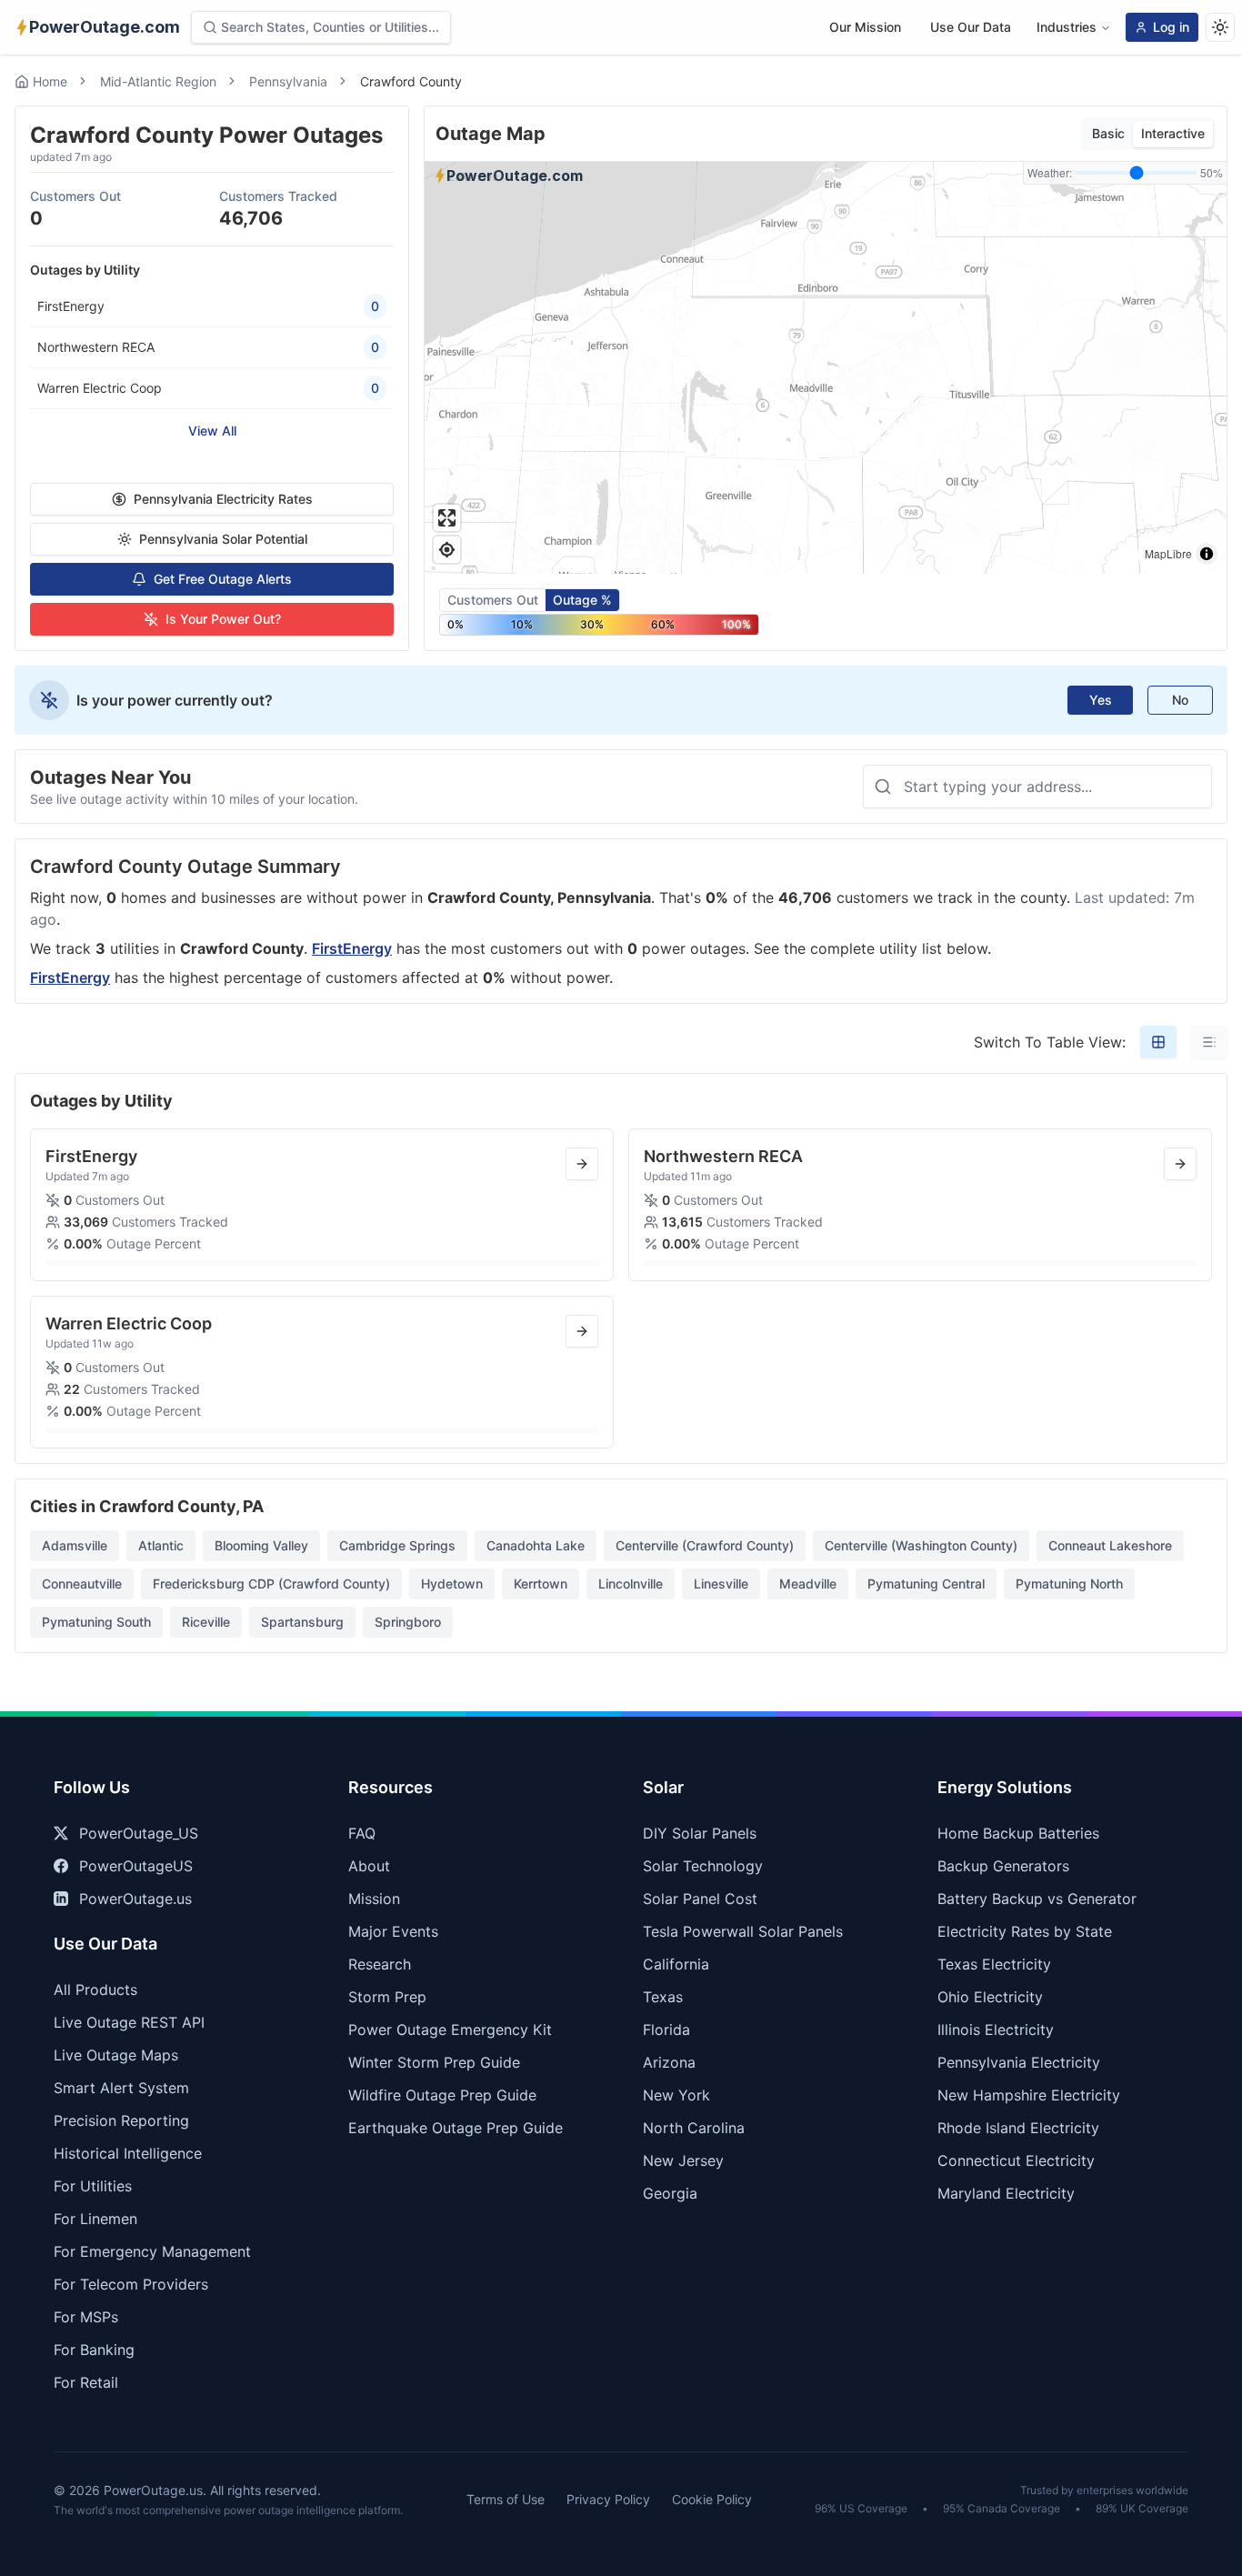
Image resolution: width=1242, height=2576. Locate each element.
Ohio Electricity (990, 1997)
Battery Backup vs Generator (1037, 1899)
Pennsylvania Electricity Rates (223, 499)
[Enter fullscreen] (447, 518)
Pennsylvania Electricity (1019, 2062)
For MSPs (86, 2317)
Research (380, 1964)
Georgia (670, 2193)
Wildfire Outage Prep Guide (442, 2095)
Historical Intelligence (128, 2153)
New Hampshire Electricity (1029, 2095)
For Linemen (95, 2219)
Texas (663, 1997)
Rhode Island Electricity (1018, 2128)
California (676, 1964)
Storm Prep (387, 1997)
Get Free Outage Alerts (223, 579)
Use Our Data (971, 27)
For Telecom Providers (131, 2284)
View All (212, 431)
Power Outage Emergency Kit (450, 2030)
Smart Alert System (121, 2088)
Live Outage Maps (116, 2055)
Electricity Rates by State (1025, 1931)
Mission (374, 1899)
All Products (95, 1990)
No (1180, 700)
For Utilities (93, 2186)
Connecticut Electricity (1016, 2160)
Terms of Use (506, 2499)
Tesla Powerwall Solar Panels (743, 1931)
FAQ (362, 1833)
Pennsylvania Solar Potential (223, 539)
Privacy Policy (608, 2499)
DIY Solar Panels (700, 1833)
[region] (826, 368)
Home (50, 81)
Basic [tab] (1108, 133)
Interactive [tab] (1173, 133)
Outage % (582, 600)
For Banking (94, 2350)
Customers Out (493, 600)
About (369, 1866)
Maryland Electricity (1006, 2193)
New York (676, 2095)
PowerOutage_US (139, 1833)
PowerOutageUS (136, 1866)
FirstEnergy (352, 948)
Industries (1067, 27)
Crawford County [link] (411, 81)
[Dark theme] (1220, 27)
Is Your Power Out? (223, 619)
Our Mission (865, 27)
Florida (666, 2030)
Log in (1171, 27)
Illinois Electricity (996, 2030)
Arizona (669, 2062)
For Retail (86, 2382)
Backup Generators (1003, 1866)
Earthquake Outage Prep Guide (456, 2128)
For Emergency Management (152, 2251)
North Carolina (694, 2128)
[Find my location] (447, 550)
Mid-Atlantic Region (158, 81)
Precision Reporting (121, 2120)
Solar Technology (703, 1866)
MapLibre (1168, 553)
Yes (1101, 700)
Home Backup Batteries (1018, 1833)
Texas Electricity (994, 1964)
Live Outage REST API (129, 2022)
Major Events (393, 1931)
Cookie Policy (712, 2499)
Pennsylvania (288, 81)
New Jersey (683, 2160)
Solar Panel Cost (700, 1899)
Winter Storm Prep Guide (434, 2062)
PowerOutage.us (135, 1899)
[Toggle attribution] (1207, 554)
